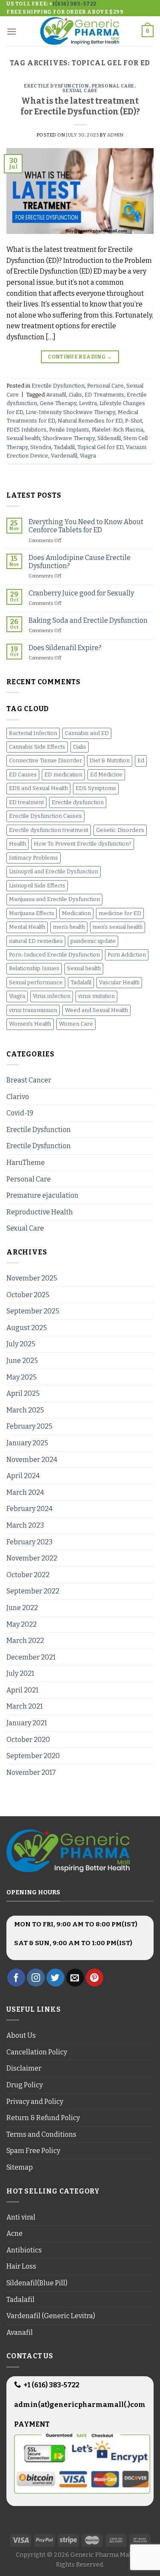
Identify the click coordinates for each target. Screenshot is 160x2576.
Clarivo (18, 1097)
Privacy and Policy (35, 2102)
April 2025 (23, 1393)
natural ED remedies (36, 941)
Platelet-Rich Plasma (118, 430)
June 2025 (22, 1361)
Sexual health (23, 438)
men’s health (69, 927)
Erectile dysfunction (78, 802)
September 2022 (33, 1591)
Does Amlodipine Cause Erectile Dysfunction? (80, 562)
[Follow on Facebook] (16, 1978)
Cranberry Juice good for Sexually (81, 593)
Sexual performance (36, 982)
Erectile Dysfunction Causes (45, 816)
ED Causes (23, 775)
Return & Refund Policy (43, 2118)
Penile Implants (69, 430)
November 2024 (32, 1460)
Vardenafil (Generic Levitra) (51, 2316)
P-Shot (134, 421)
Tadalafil (64, 447)
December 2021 (31, 1657)
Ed (141, 760)
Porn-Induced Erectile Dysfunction (54, 955)
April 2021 (22, 1690)
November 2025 (32, 1278)
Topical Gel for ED (100, 447)
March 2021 (25, 1706)
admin (115, 135)
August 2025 (27, 1328)
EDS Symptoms (96, 788)
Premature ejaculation (42, 1195)
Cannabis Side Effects (37, 747)
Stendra (41, 447)
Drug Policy (25, 2085)
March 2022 (25, 1641)
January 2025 (27, 1443)
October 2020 (28, 1740)
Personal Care (113, 86)
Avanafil (56, 395)
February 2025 (29, 1426)
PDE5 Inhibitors (26, 430)
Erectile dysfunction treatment (49, 830)
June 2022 (22, 1608)
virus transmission (33, 1010)
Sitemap (20, 2167)
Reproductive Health (40, 1212)
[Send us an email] (75, 1978)
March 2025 (25, 1410)
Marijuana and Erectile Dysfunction (54, 899)
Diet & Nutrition (110, 760)
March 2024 (25, 1492)
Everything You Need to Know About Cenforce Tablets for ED (86, 526)
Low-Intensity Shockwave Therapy (70, 412)
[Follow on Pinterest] (95, 1978)
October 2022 (28, 1575)
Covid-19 (20, 1113)
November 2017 (31, 1772)
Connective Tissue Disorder (45, 760)
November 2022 (32, 1558)
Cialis (75, 395)
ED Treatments (104, 395)
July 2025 (21, 1344)
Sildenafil (109, 438)
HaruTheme (26, 1163)
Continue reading (80, 357)
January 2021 (27, 1723)
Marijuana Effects (32, 913)
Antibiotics (24, 2250)
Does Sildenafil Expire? (65, 648)
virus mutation (96, 996)
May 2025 (22, 1377)
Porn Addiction (127, 955)
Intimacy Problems (33, 858)
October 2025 (28, 1295)
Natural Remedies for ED (90, 421)
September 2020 (33, 1756)
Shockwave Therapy (69, 438)
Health (17, 844)
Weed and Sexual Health (96, 1010)
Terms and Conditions (41, 2134)
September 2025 (33, 1311)
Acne (15, 2233)
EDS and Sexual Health (38, 788)
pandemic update (93, 941)
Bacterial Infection (33, 733)
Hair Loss (21, 2266)
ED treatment (26, 802)
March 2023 (25, 1525)
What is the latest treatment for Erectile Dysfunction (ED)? (80, 106)
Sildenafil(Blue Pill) (37, 2283)
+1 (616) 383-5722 (51, 2385)
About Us (21, 2035)
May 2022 (22, 1624)
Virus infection (52, 996)
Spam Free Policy (33, 2151)
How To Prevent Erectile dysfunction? (83, 844)
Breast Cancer (29, 1080)
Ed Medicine (106, 775)
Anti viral (21, 2217)
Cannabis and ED (87, 733)
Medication (76, 913)
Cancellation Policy (37, 2052)
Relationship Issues (34, 968)
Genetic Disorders (120, 830)
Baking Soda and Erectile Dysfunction (88, 620)
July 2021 (20, 1673)
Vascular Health (119, 982)
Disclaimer (24, 2068)
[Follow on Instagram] (36, 1978)
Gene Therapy (58, 403)
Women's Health (30, 1024)
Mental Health (27, 927)
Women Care (76, 1024)
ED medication (63, 775)
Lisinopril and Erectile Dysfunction (54, 871)
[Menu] (12, 31)
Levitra (88, 403)
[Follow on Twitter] (55, 1978)
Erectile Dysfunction (56, 86)
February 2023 (29, 1542)
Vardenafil (64, 456)
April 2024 (23, 1476)
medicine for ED (120, 913)
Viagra (88, 456)
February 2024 (29, 1509)
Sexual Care (80, 91)
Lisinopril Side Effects (37, 885)
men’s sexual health (118, 927)
